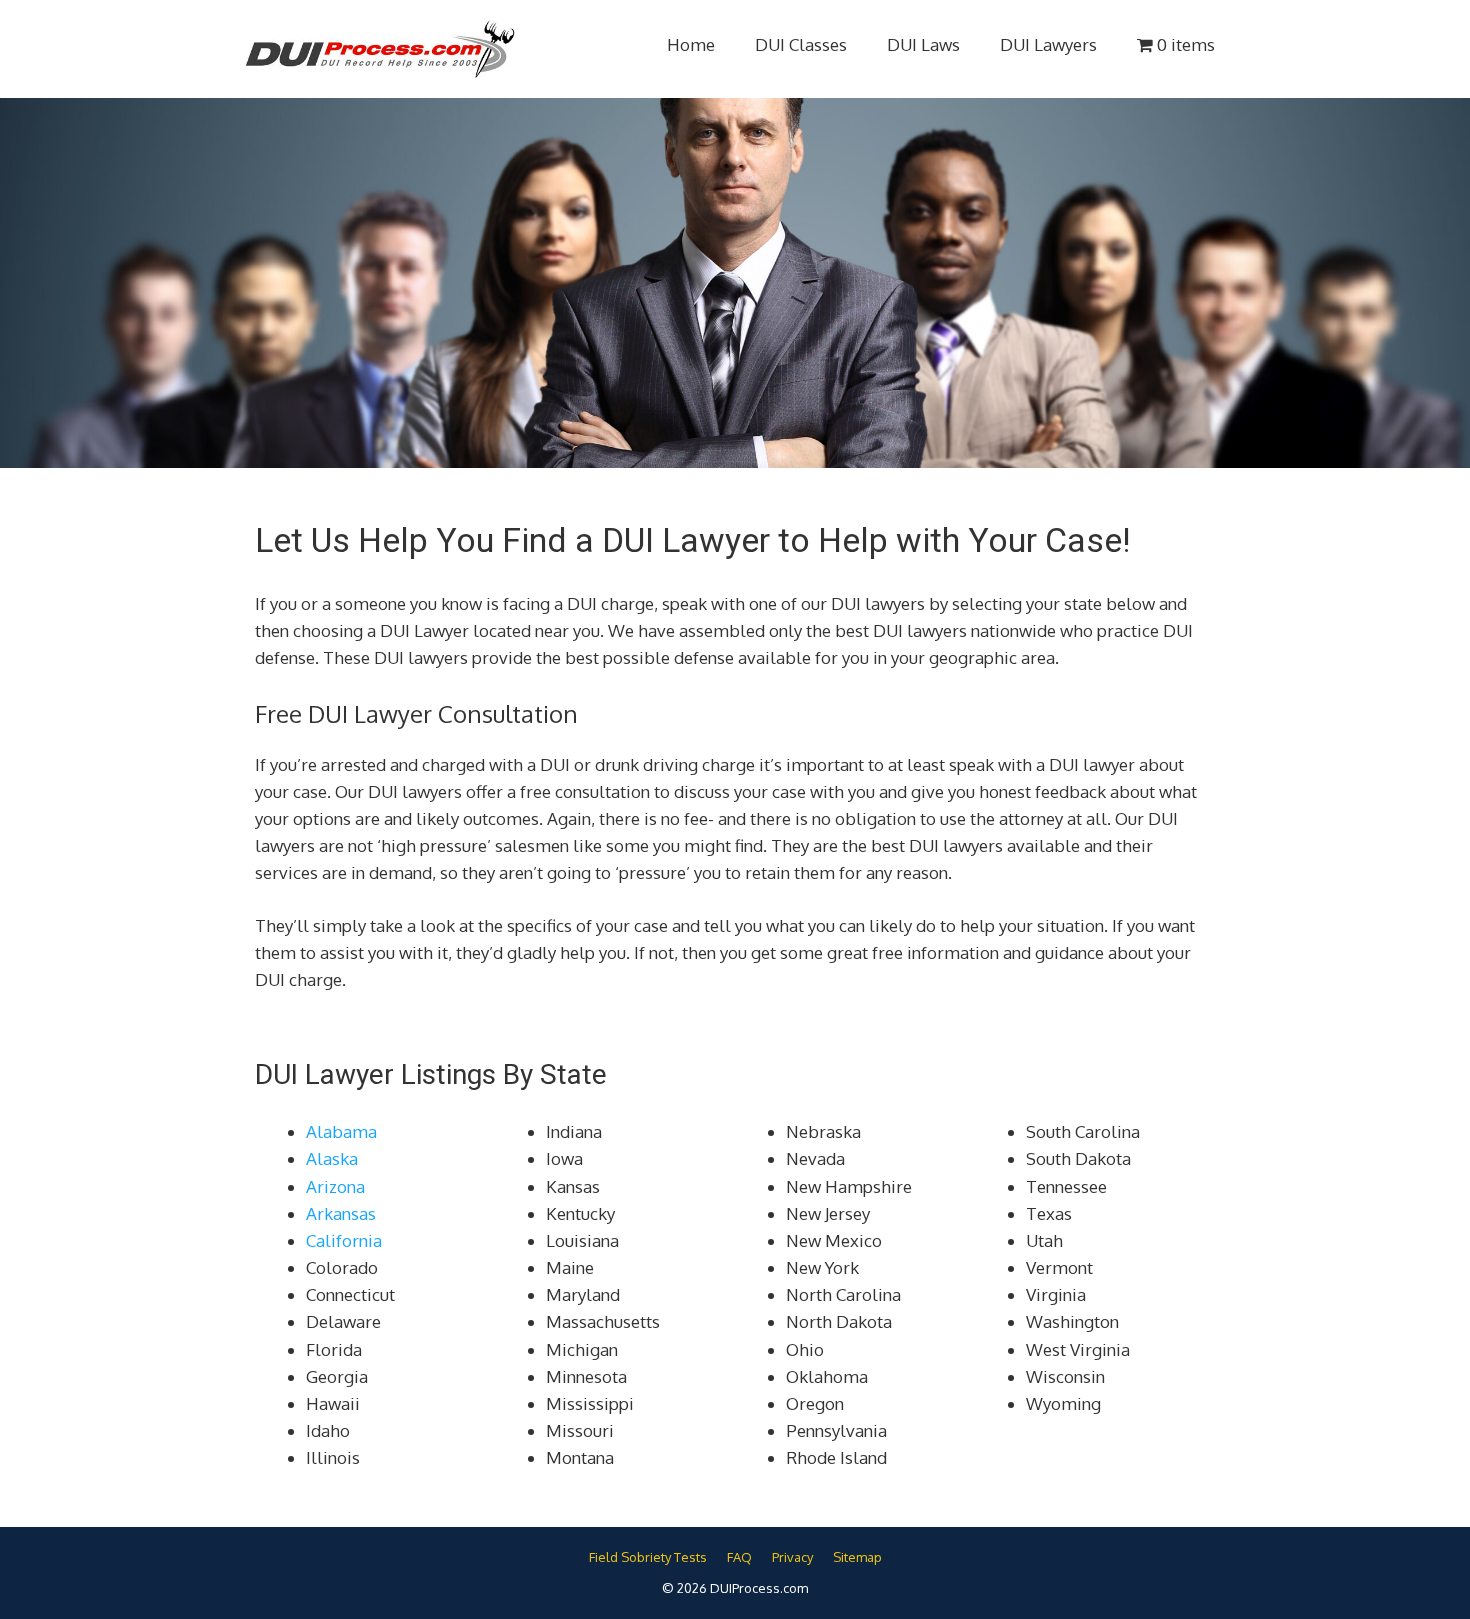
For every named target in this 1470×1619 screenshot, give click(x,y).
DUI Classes (801, 44)
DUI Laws (923, 44)
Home (691, 44)
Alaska (332, 1158)
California (344, 1240)
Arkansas (341, 1213)
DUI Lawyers (1048, 44)
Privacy (792, 1557)
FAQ (739, 1557)
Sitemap (857, 1557)
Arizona (335, 1186)
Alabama (341, 1131)
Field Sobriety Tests (648, 1557)
